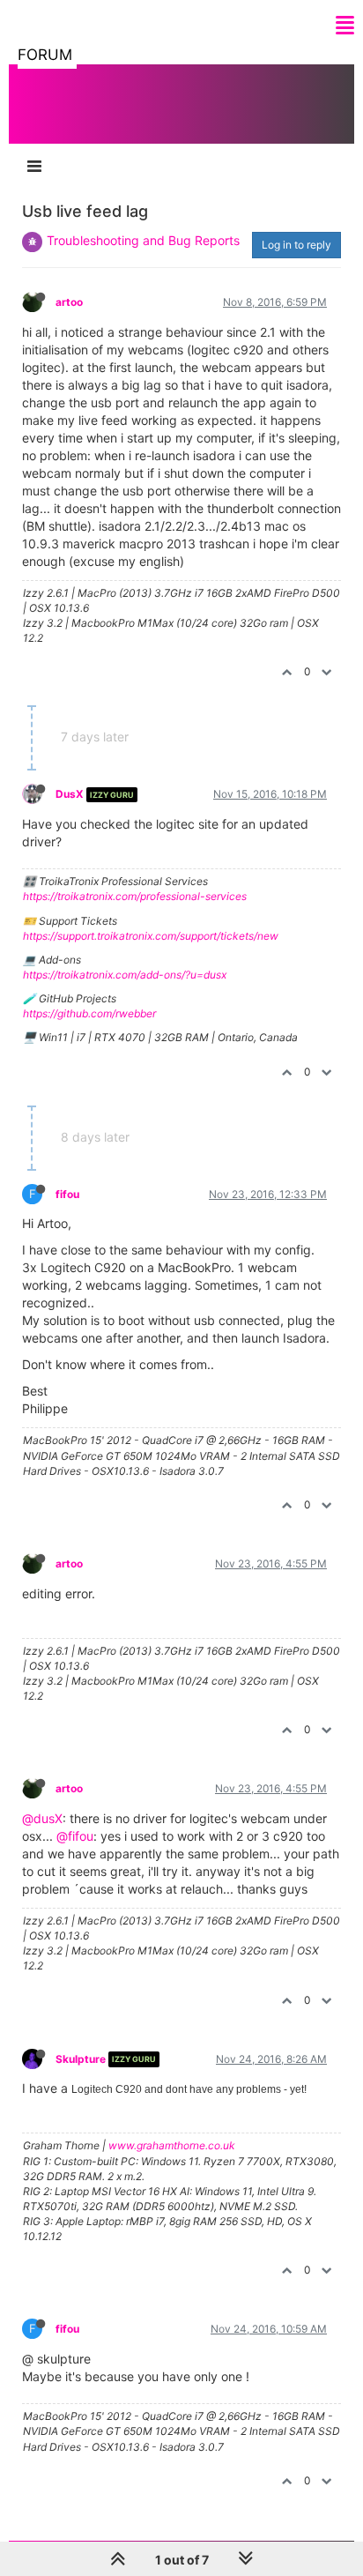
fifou (67, 1194)
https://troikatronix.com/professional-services (135, 896)
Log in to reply (296, 245)
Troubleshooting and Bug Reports (143, 240)
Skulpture (81, 2059)
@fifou (75, 1836)
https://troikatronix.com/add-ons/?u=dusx (125, 975)
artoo (69, 302)
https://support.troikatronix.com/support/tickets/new (151, 936)
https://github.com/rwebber (89, 1013)
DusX (70, 794)
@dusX (42, 1818)
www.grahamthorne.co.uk (172, 2145)
